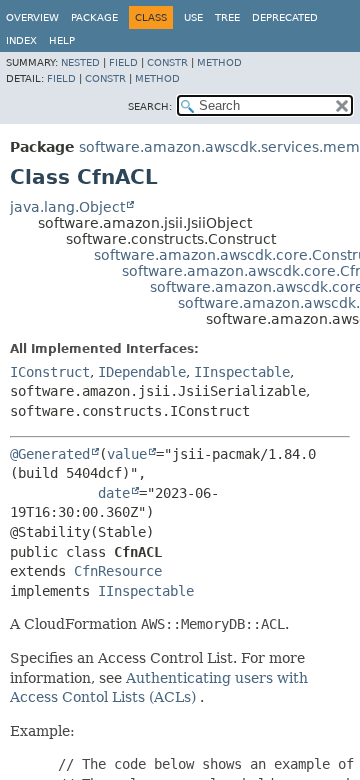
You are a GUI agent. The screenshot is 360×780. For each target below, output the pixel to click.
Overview (32, 17)
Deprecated (285, 17)
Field (123, 62)
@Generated (50, 454)
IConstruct (50, 372)
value (127, 454)
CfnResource (118, 571)
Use (193, 17)
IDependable (142, 372)
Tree (227, 17)
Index (21, 40)
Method (219, 62)
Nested (80, 62)
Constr (167, 62)
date (114, 493)
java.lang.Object (67, 207)
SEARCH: (150, 106)
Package (94, 17)
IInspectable (242, 372)
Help (62, 40)
